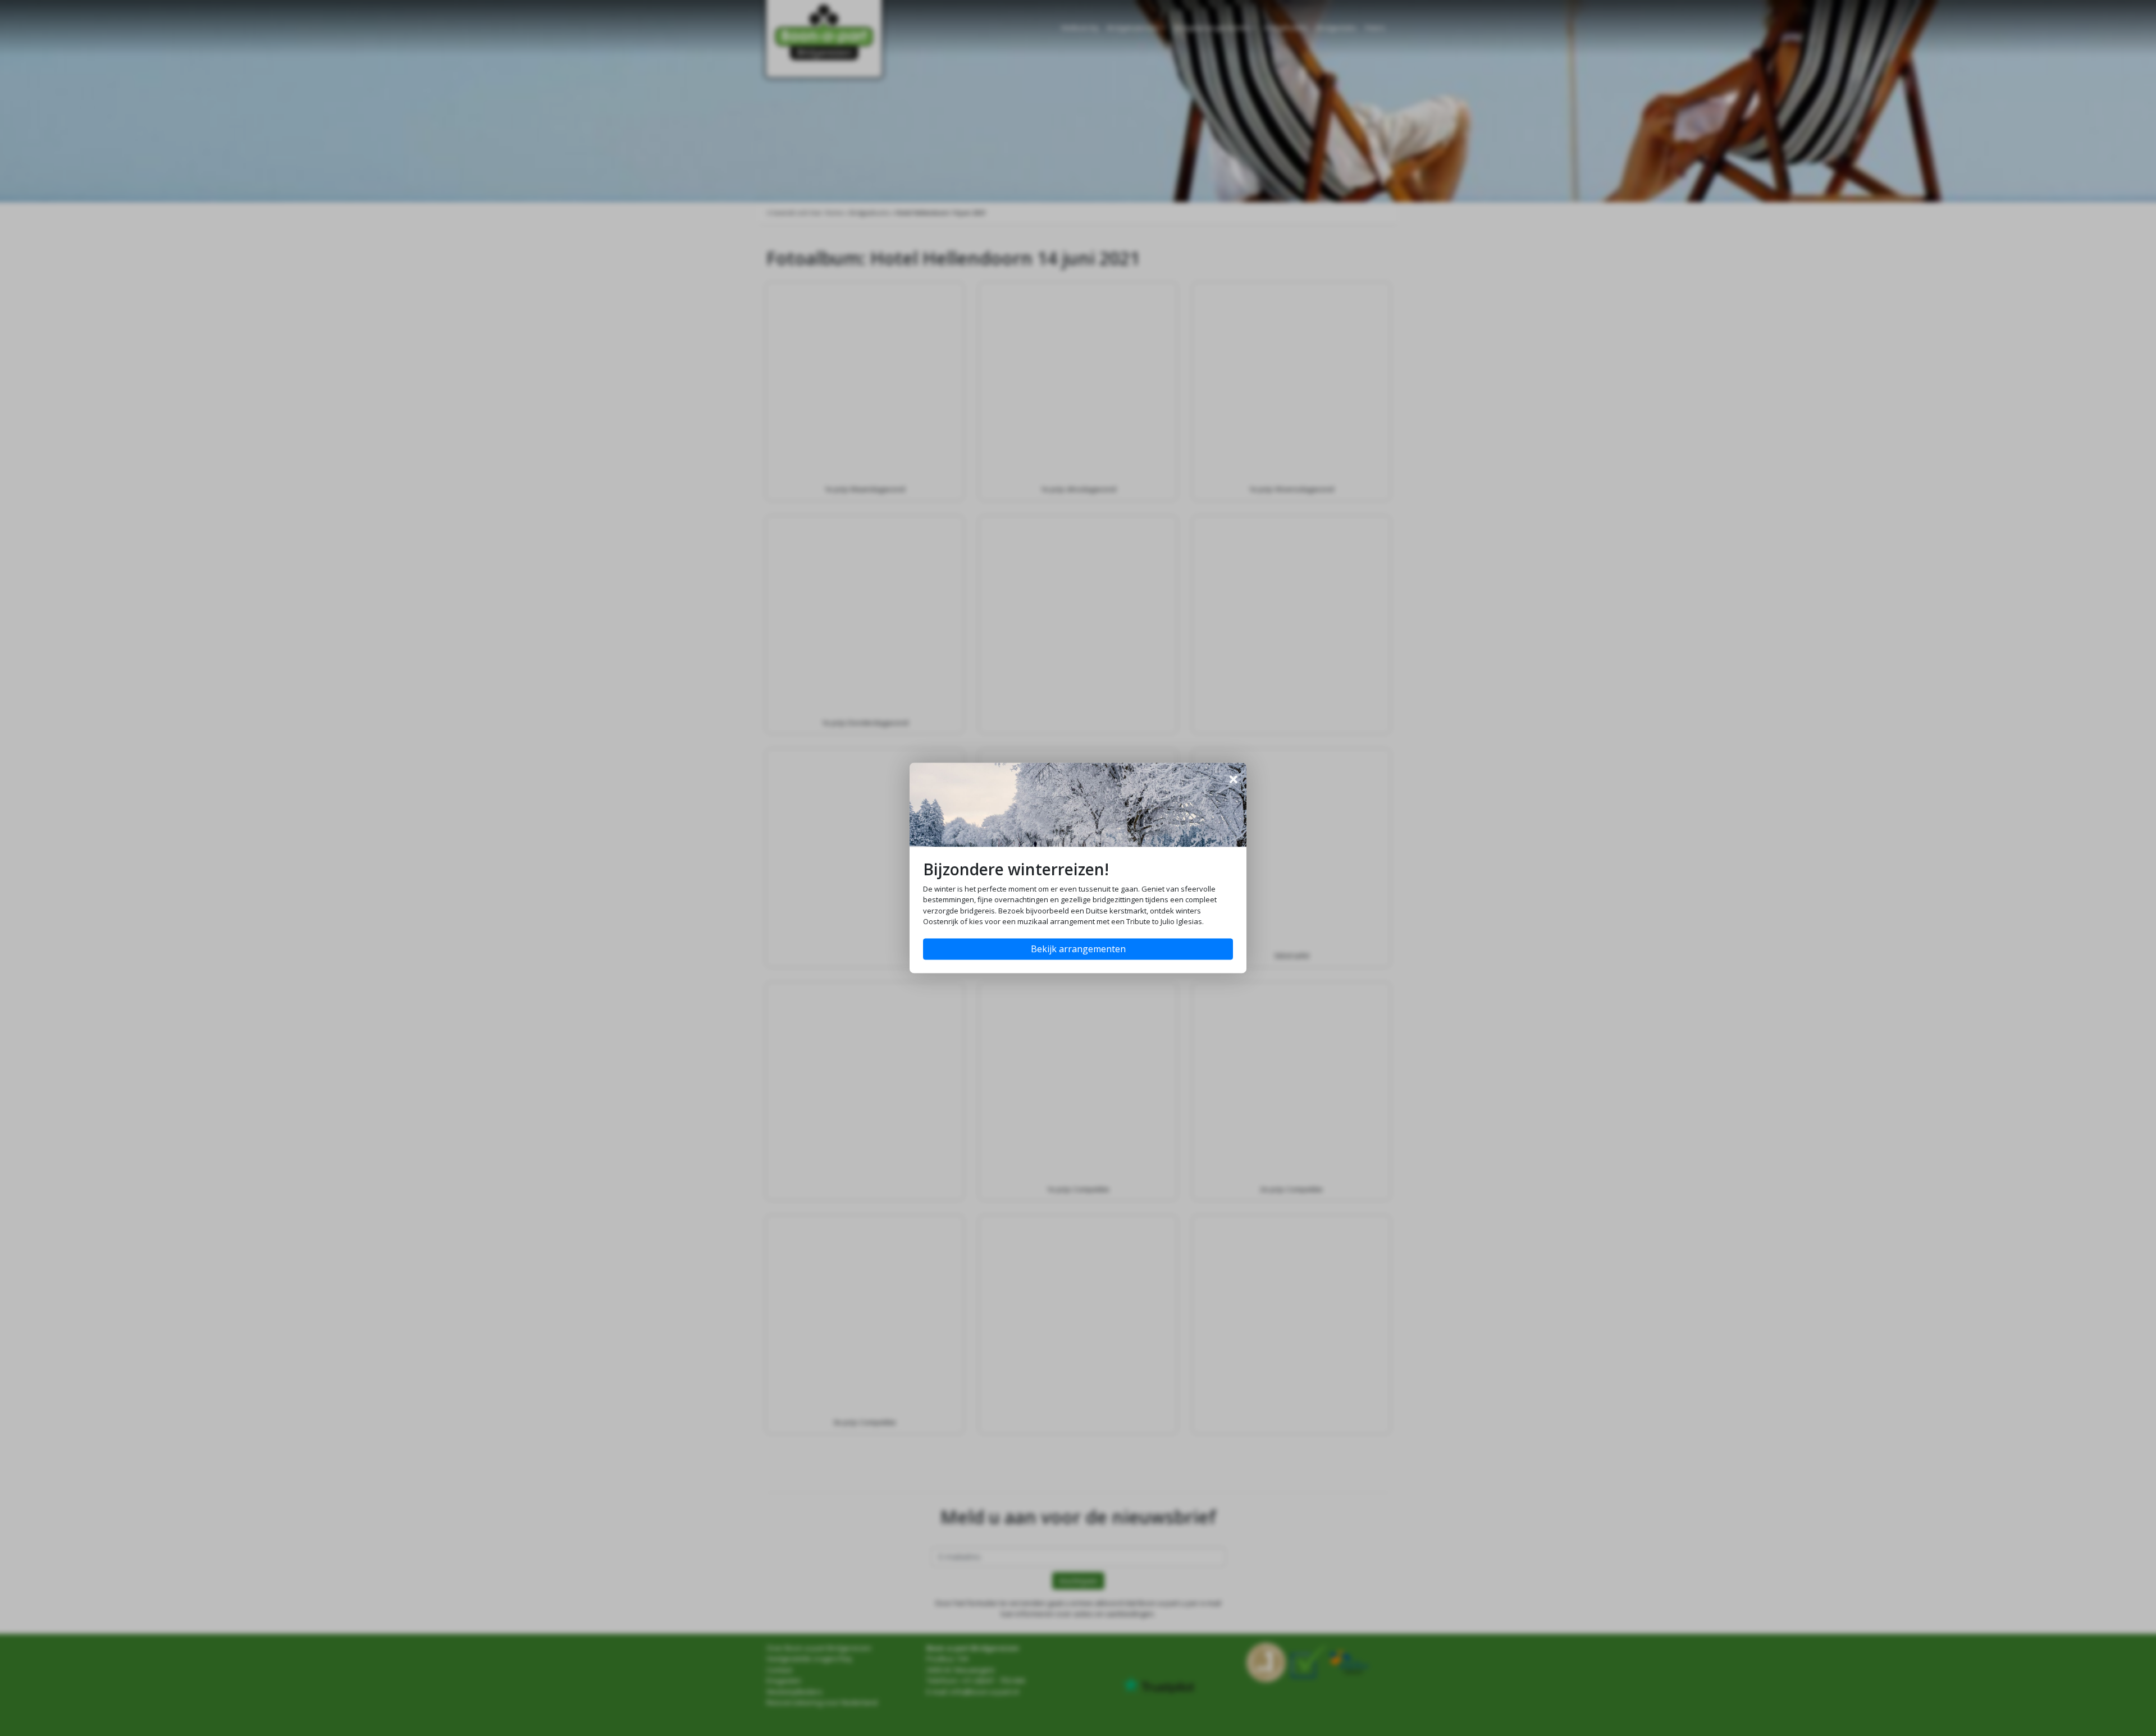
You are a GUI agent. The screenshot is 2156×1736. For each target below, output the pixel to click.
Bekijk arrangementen (1078, 949)
